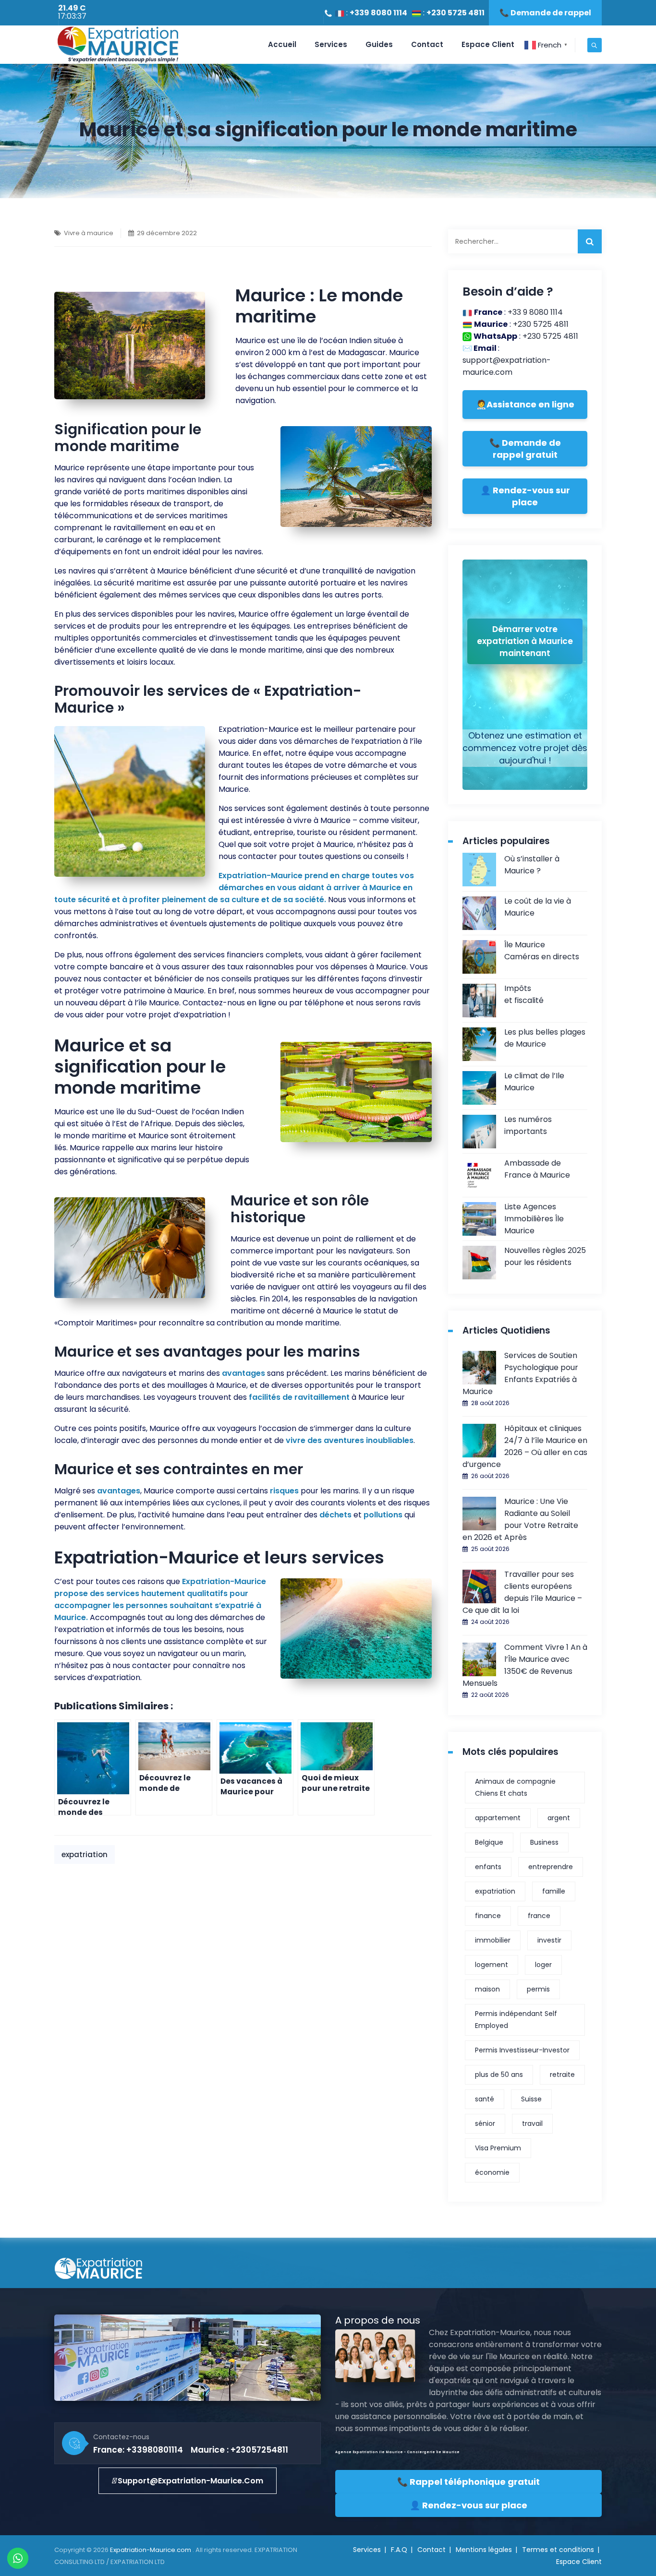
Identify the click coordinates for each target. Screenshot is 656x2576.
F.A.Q (399, 2550)
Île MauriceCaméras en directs (542, 951)
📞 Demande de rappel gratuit (525, 449)
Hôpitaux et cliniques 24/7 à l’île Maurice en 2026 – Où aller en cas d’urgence (525, 1446)
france (539, 1916)
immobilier (493, 1940)
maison (487, 1989)
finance (488, 1916)
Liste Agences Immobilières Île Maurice (534, 1219)
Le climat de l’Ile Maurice (534, 1082)
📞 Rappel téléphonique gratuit (468, 2482)
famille (554, 1891)
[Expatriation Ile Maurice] (118, 45)
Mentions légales (484, 2550)
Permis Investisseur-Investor (522, 2050)
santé (485, 2099)
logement (492, 1965)
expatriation (85, 1854)
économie (492, 2172)
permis (538, 1989)
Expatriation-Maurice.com (151, 2550)
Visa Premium (498, 2148)
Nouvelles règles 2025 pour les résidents (545, 1256)
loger (543, 1965)
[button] (188, 2481)
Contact (427, 44)
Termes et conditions (558, 2550)
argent (559, 1818)
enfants (488, 1867)
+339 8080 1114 (378, 13)
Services (331, 44)
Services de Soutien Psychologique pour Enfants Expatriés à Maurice (520, 1373)
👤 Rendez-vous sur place (525, 496)
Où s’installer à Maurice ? (532, 865)
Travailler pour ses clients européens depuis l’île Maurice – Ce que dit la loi (522, 1592)
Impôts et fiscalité (524, 994)
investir (549, 1940)
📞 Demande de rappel (545, 13)
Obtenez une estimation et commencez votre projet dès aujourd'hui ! (525, 748)
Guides (379, 44)
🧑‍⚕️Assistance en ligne (525, 404)
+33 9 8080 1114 (535, 312)
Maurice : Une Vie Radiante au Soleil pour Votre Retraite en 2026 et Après (520, 1519)
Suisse (531, 2099)
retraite (562, 2075)
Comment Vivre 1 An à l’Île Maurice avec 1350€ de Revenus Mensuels (525, 1665)
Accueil (282, 44)
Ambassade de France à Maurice (537, 1169)
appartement (498, 1818)
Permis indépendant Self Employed (516, 2020)
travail (532, 2123)
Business (544, 1842)
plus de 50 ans (499, 2075)
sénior (485, 2123)
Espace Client (488, 44)
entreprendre (551, 1867)
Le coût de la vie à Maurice (538, 907)
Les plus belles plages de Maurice (545, 1038)
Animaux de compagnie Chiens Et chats (515, 1787)
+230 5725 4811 (456, 13)
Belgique (489, 1842)
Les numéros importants (528, 1125)
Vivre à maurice (89, 233)
